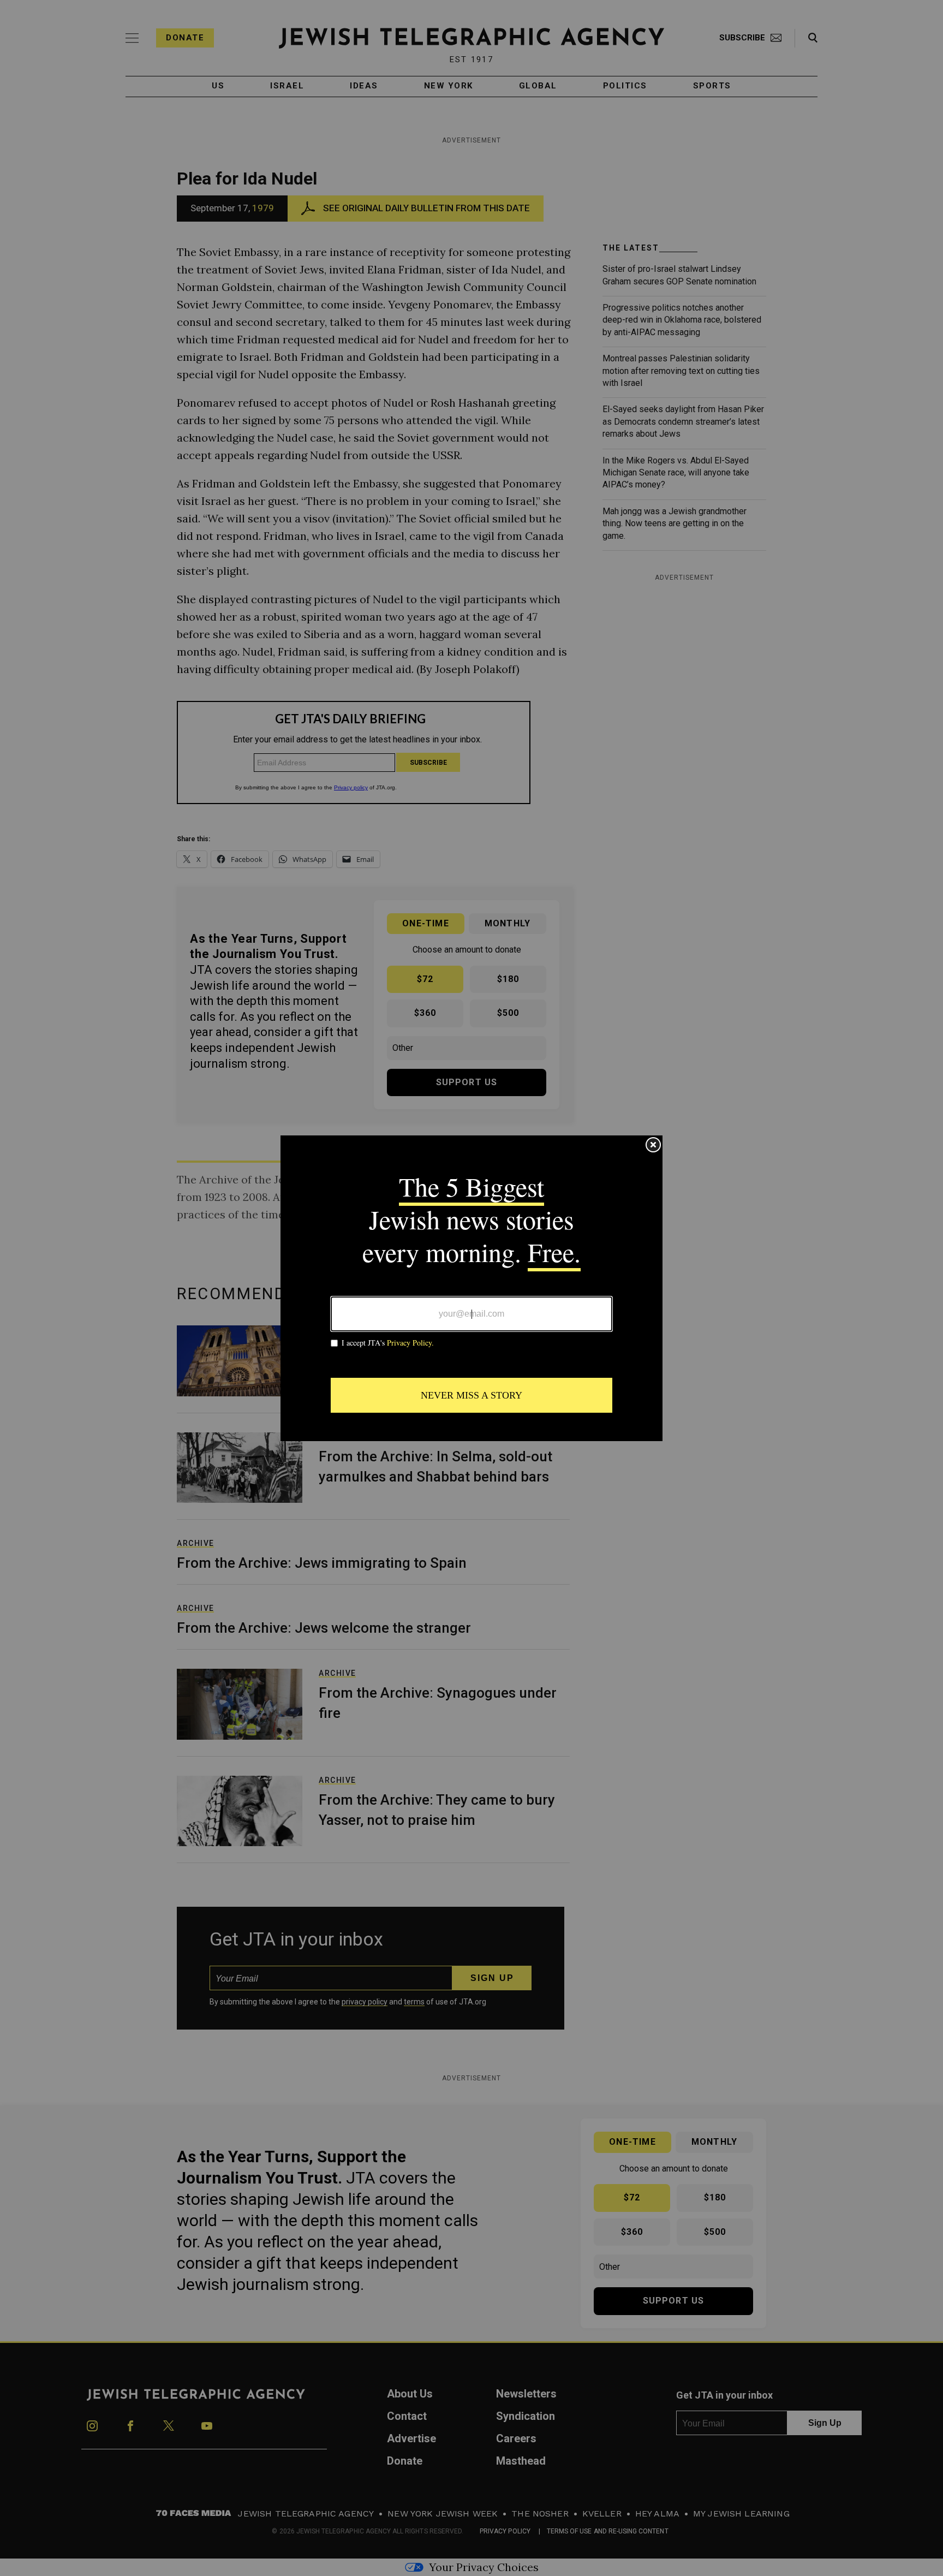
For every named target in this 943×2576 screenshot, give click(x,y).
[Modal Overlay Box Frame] (471, 1288)
